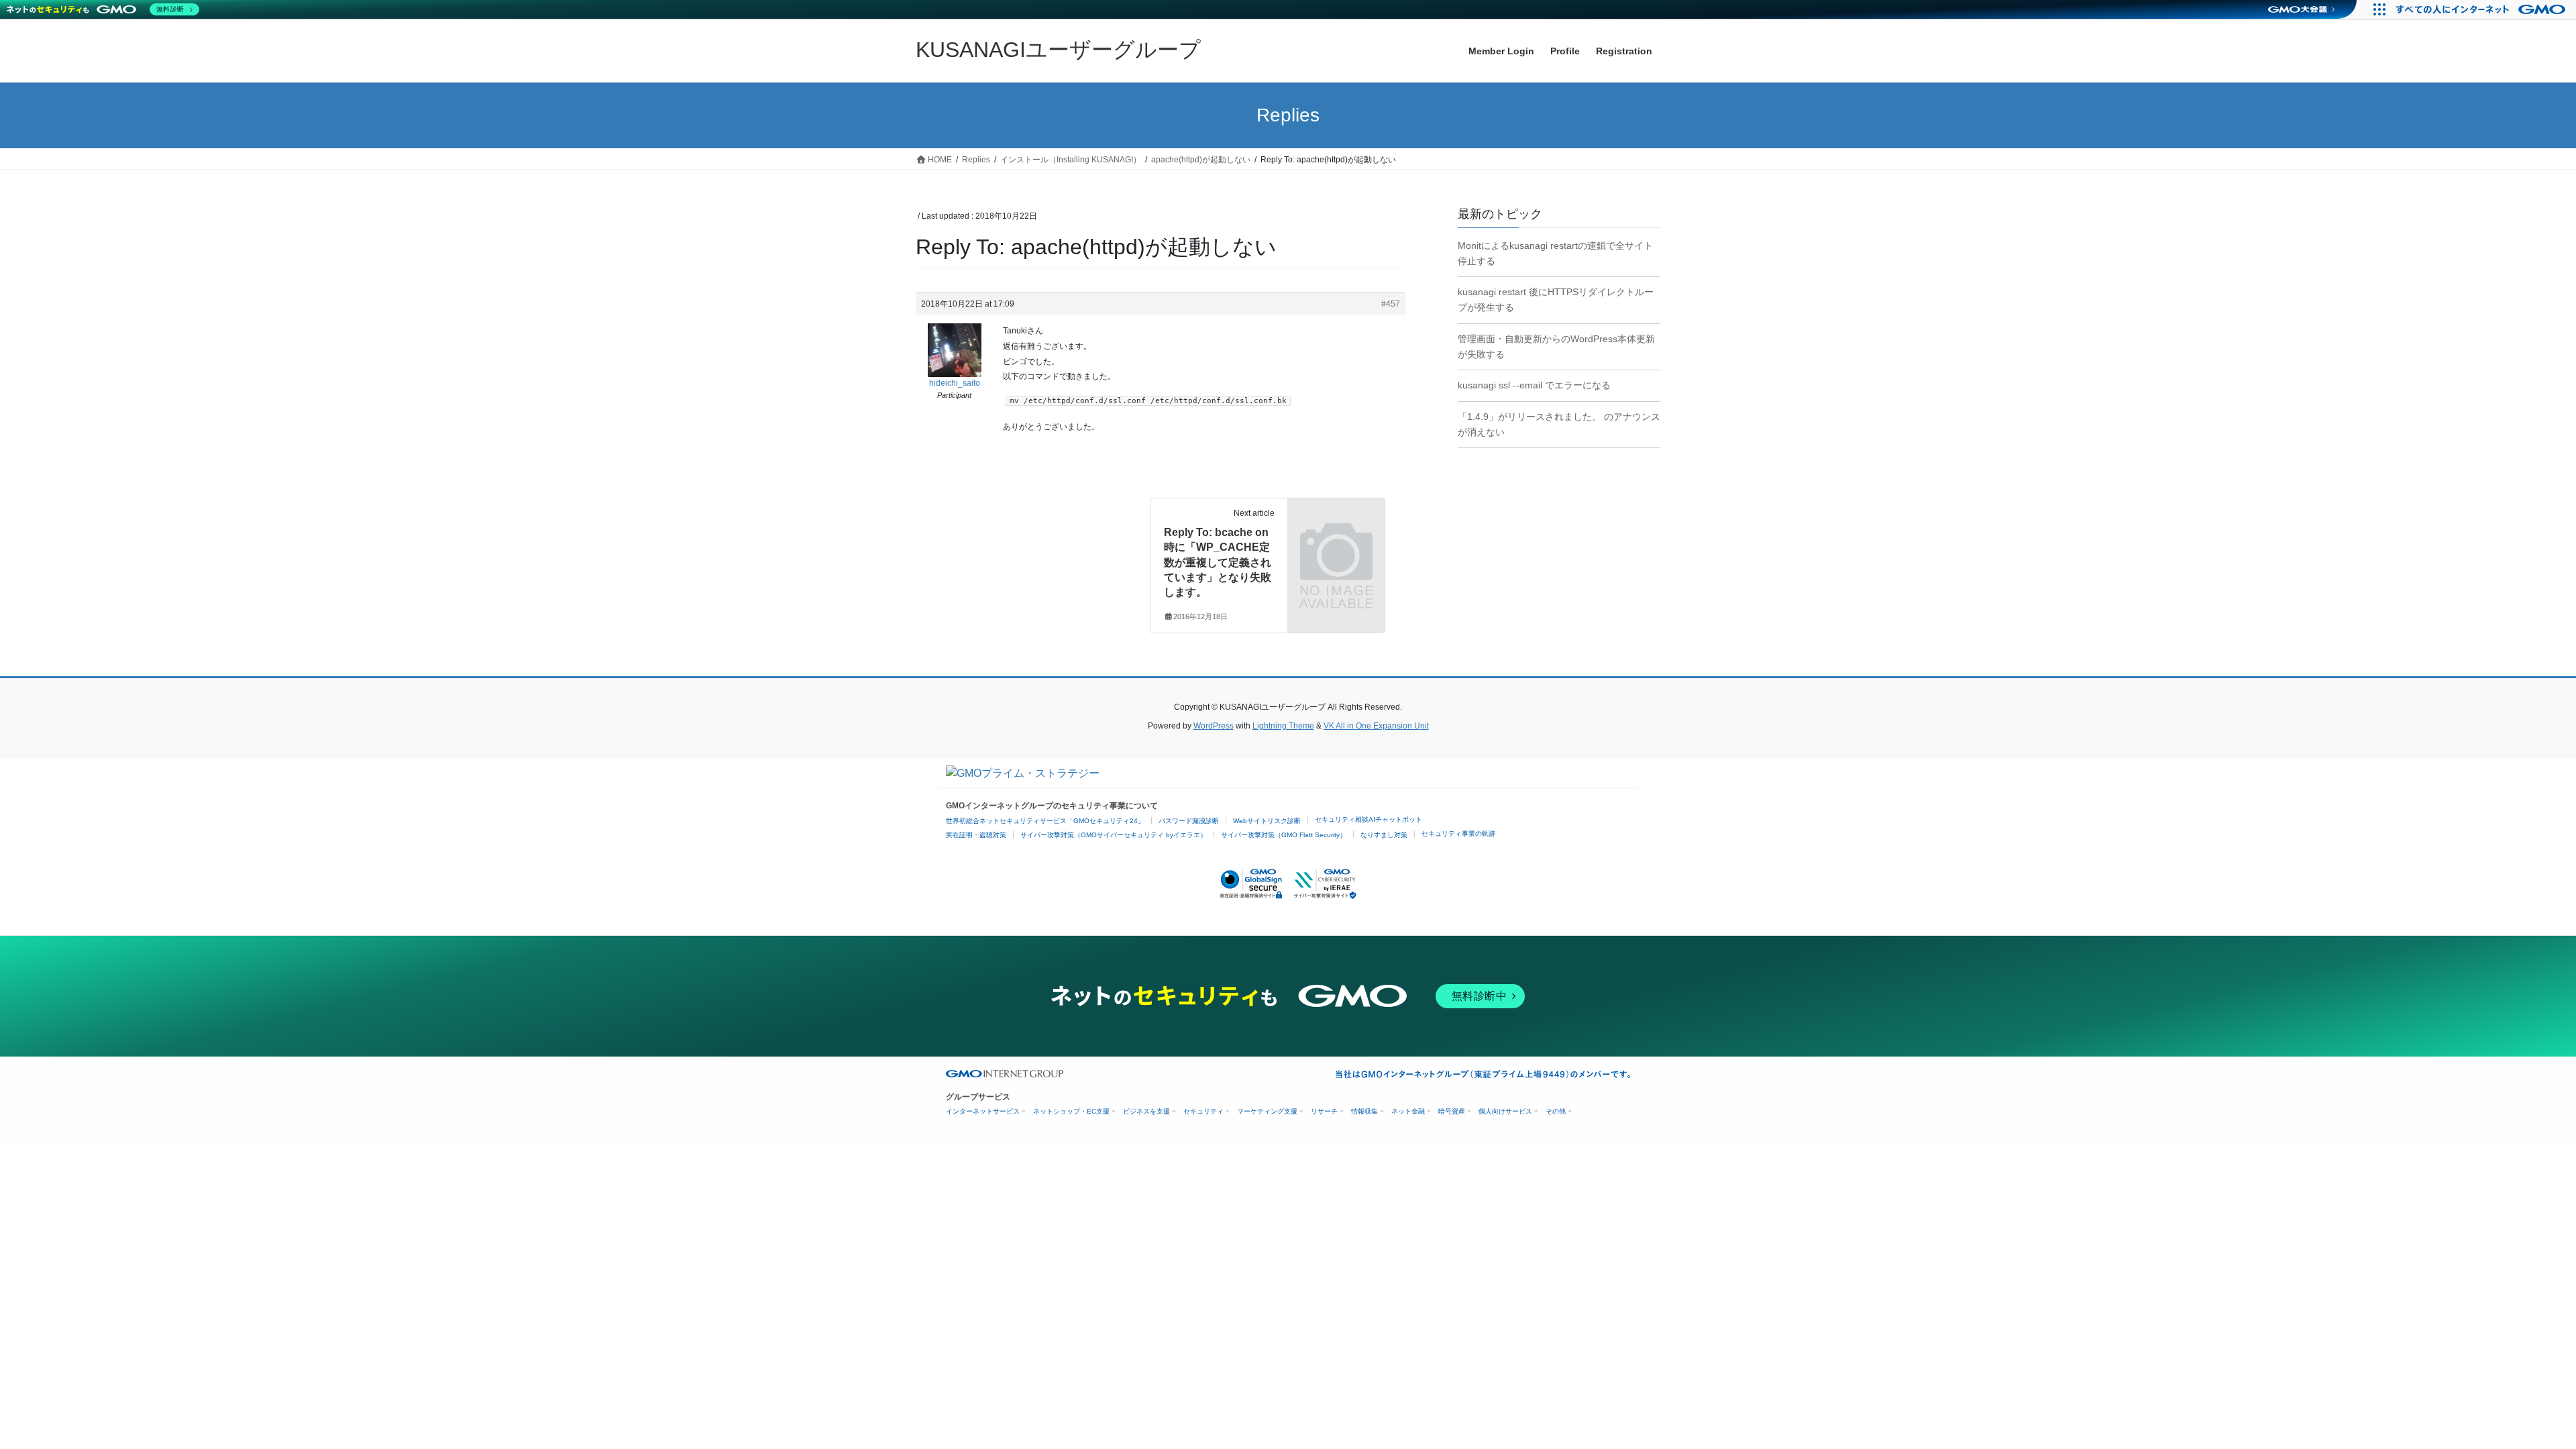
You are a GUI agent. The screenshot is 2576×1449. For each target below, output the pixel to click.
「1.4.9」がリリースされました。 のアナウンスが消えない (1559, 424)
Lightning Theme (1283, 726)
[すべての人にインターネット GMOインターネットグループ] (2482, 9)
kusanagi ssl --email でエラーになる (1534, 385)
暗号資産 (1452, 1111)
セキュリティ (1203, 1111)
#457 (1391, 304)
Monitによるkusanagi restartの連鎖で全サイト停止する (1555, 253)
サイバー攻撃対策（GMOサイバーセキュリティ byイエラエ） (1114, 835)
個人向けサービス (1505, 1111)
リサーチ (1324, 1111)
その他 (1556, 1111)
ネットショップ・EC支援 (1071, 1111)
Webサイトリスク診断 (1267, 821)
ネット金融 (1408, 1111)
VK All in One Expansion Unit (1376, 726)
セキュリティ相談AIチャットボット (1368, 819)
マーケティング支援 (1267, 1111)
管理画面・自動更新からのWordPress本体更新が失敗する (1556, 346)
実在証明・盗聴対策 (976, 835)
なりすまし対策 (1384, 835)
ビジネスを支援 (1146, 1111)
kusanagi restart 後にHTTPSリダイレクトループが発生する (1556, 300)
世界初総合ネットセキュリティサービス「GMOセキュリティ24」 (1045, 821)
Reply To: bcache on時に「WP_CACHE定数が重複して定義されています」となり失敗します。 (1218, 562)
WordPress (1214, 726)
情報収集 (1364, 1111)
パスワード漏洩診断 (1189, 821)
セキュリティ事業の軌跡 (1458, 834)
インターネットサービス (983, 1111)
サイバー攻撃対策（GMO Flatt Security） (1284, 835)
